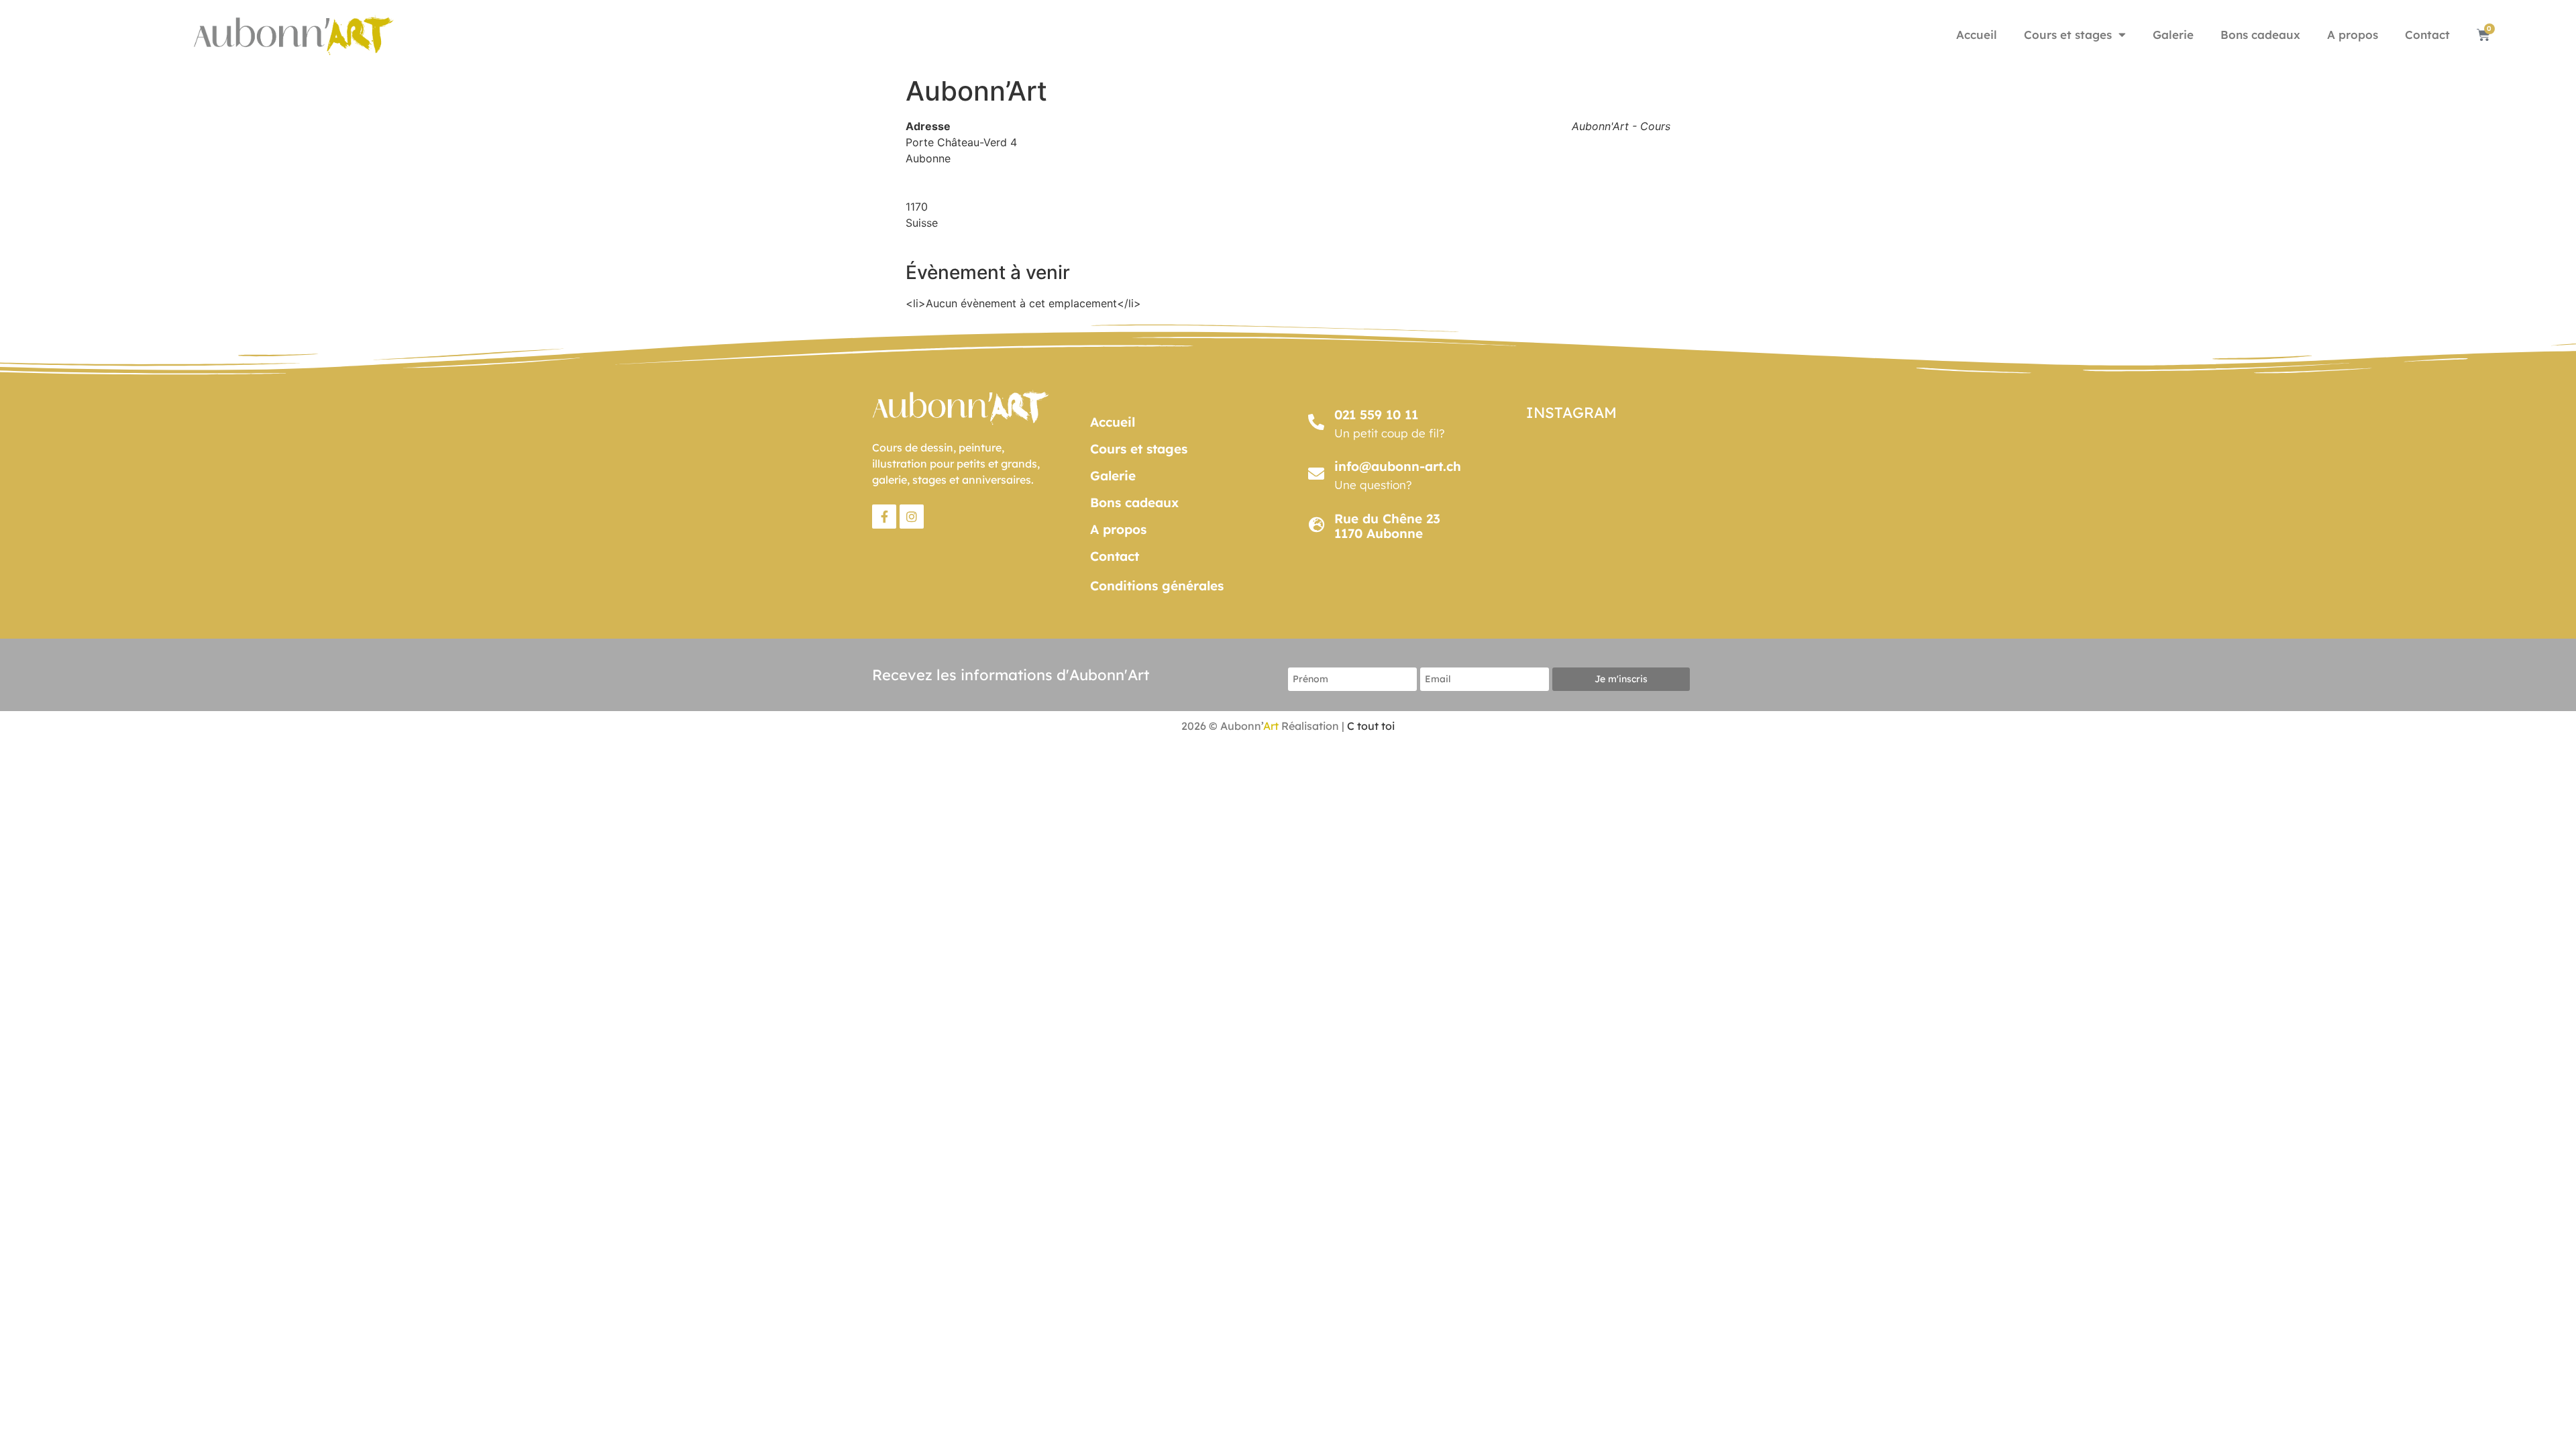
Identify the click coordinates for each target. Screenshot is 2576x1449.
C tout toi (1371, 726)
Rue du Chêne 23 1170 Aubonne (1387, 526)
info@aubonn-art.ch (1398, 466)
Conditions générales (1157, 586)
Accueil (1977, 35)
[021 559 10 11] (1316, 422)
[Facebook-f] (884, 517)
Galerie (2173, 35)
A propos (2353, 35)
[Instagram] (912, 517)
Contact (2427, 35)
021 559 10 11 (1376, 415)
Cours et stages (2068, 35)
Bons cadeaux (2260, 35)
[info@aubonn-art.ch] (1316, 474)
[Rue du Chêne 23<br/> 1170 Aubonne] (1316, 525)
